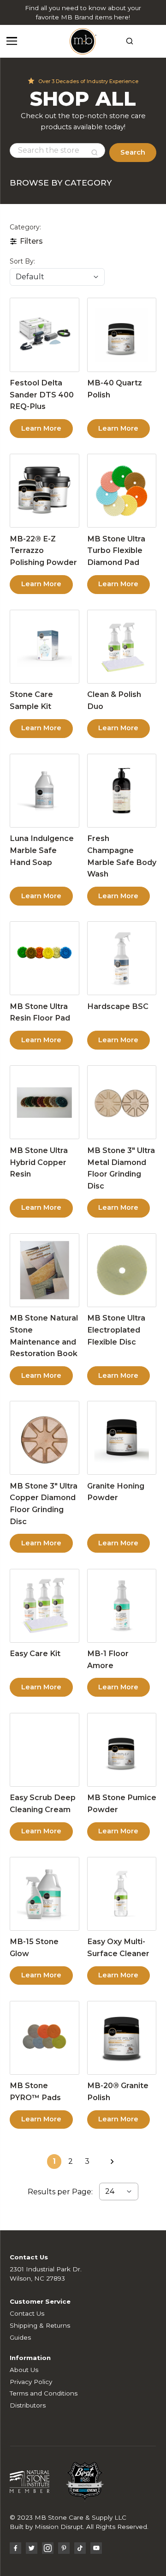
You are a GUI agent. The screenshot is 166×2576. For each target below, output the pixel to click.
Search (133, 152)
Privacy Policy (31, 2382)
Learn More (41, 428)
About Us (24, 2370)
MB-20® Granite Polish (118, 2091)
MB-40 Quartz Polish (115, 389)
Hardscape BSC (118, 1006)
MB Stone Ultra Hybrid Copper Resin (39, 1162)
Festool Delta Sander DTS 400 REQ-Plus (42, 394)
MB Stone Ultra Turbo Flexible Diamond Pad (116, 550)
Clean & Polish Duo (114, 700)
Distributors (28, 2405)
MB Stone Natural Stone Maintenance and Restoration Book (44, 1336)
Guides (20, 2337)
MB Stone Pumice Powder (122, 1803)
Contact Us (27, 2313)
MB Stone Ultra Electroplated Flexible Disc (116, 1330)
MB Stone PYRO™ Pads (35, 2091)
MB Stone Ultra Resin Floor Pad (40, 1012)
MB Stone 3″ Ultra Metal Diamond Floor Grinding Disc (121, 1168)
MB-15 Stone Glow (34, 1947)
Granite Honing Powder (116, 1492)
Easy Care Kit (35, 1653)
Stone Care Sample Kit (31, 700)
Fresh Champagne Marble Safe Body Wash (122, 856)
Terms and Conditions (44, 2393)
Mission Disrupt (59, 2527)
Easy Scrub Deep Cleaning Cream (43, 1803)
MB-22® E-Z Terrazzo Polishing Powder (43, 550)
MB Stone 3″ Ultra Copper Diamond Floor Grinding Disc (44, 1504)
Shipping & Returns (40, 2325)
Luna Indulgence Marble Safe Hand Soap (42, 850)
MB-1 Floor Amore (108, 1659)
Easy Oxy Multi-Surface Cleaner (118, 1947)
